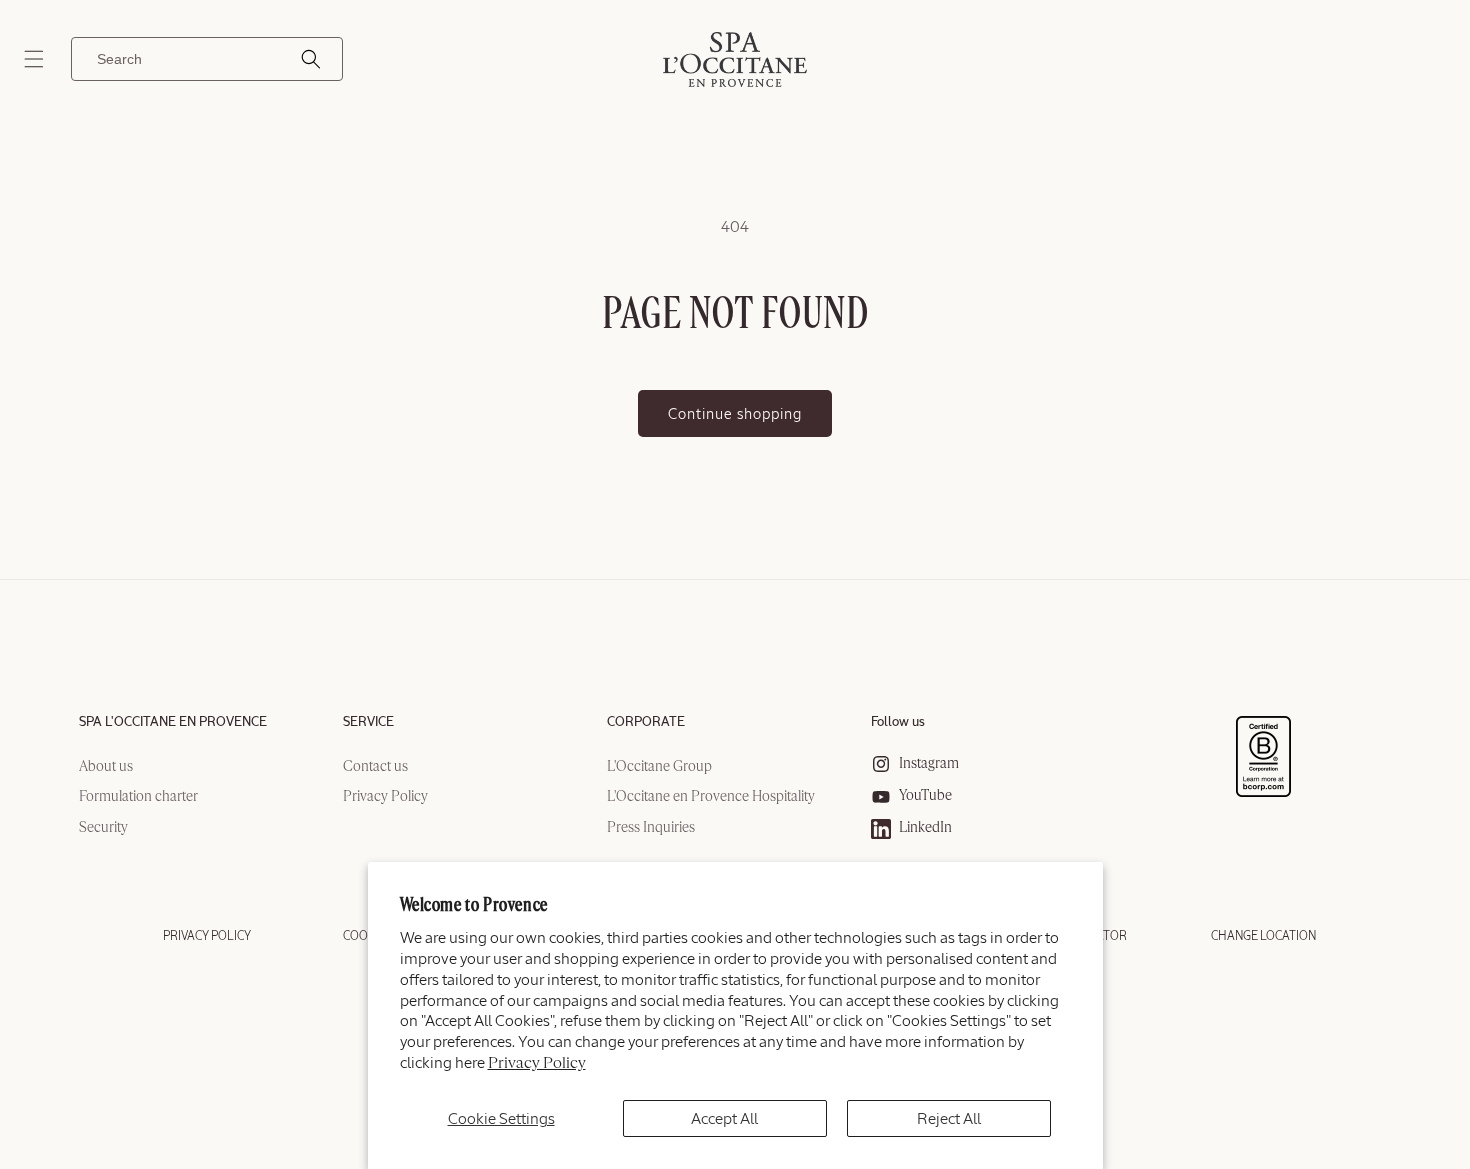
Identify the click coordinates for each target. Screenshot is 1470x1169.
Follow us (898, 722)
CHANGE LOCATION (1263, 936)
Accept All (724, 1118)
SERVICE (368, 722)
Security (103, 828)
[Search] (311, 59)
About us (106, 767)
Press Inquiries (651, 828)
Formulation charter (138, 798)
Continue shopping (735, 414)
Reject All (949, 1118)
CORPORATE (646, 722)
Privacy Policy (537, 1064)
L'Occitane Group (659, 767)
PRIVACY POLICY (207, 936)
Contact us (375, 767)
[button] (34, 59)
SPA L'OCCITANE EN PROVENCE (173, 722)
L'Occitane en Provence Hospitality (711, 798)
